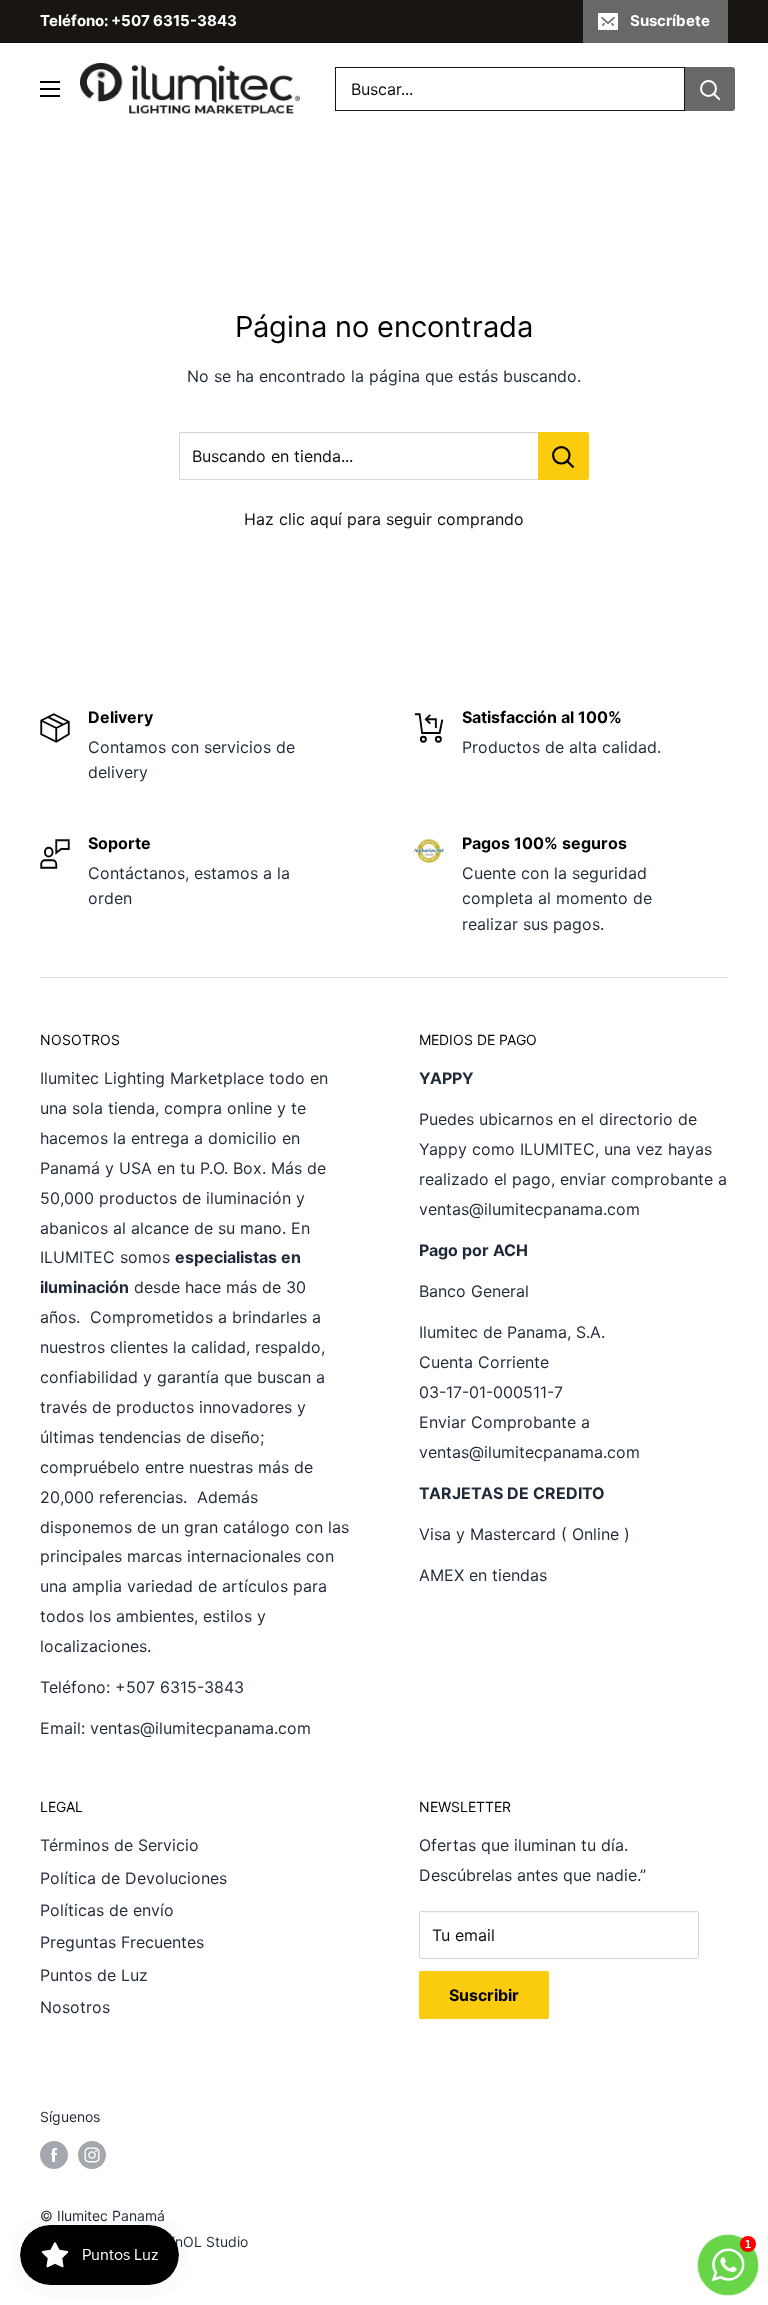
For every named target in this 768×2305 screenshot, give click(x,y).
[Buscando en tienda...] (563, 456)
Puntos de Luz (94, 1975)
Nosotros (75, 2007)
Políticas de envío (107, 1910)
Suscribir (484, 1995)
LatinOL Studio (199, 2241)
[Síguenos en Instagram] (92, 2155)
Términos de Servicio (119, 1845)
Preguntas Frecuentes (122, 1942)
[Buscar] (710, 89)
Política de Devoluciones (133, 1878)
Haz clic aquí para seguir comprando (384, 519)
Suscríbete (670, 20)
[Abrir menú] (50, 89)
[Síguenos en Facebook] (54, 2155)
